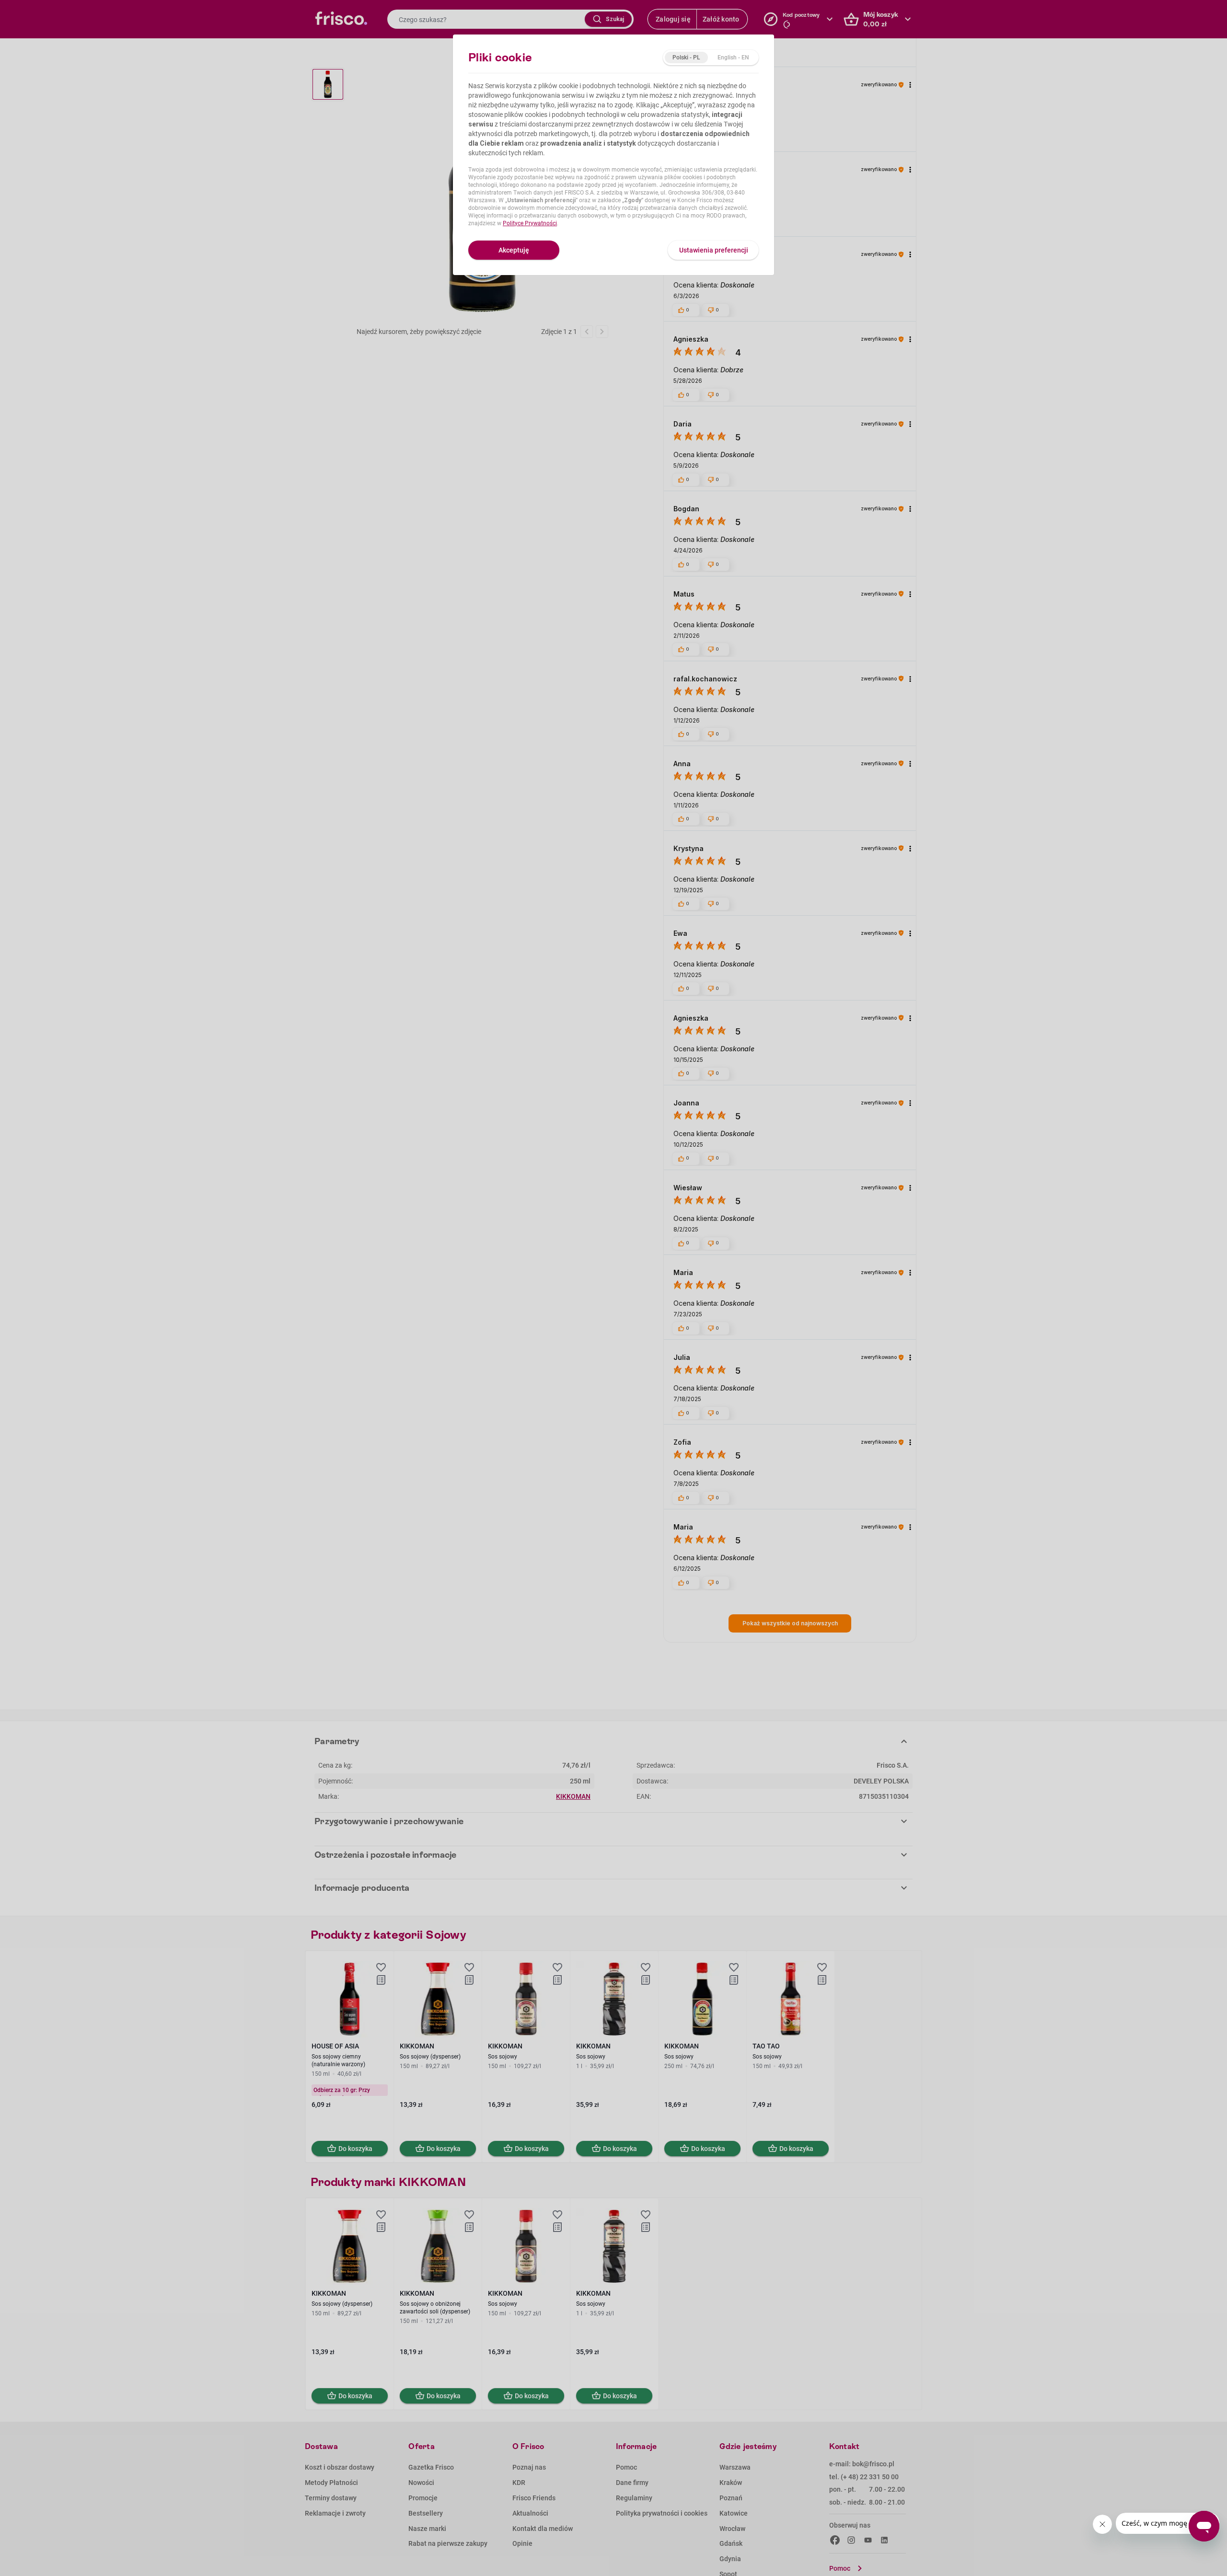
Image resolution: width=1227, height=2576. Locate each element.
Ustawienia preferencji (714, 250)
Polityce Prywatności (530, 223)
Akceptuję (514, 250)
